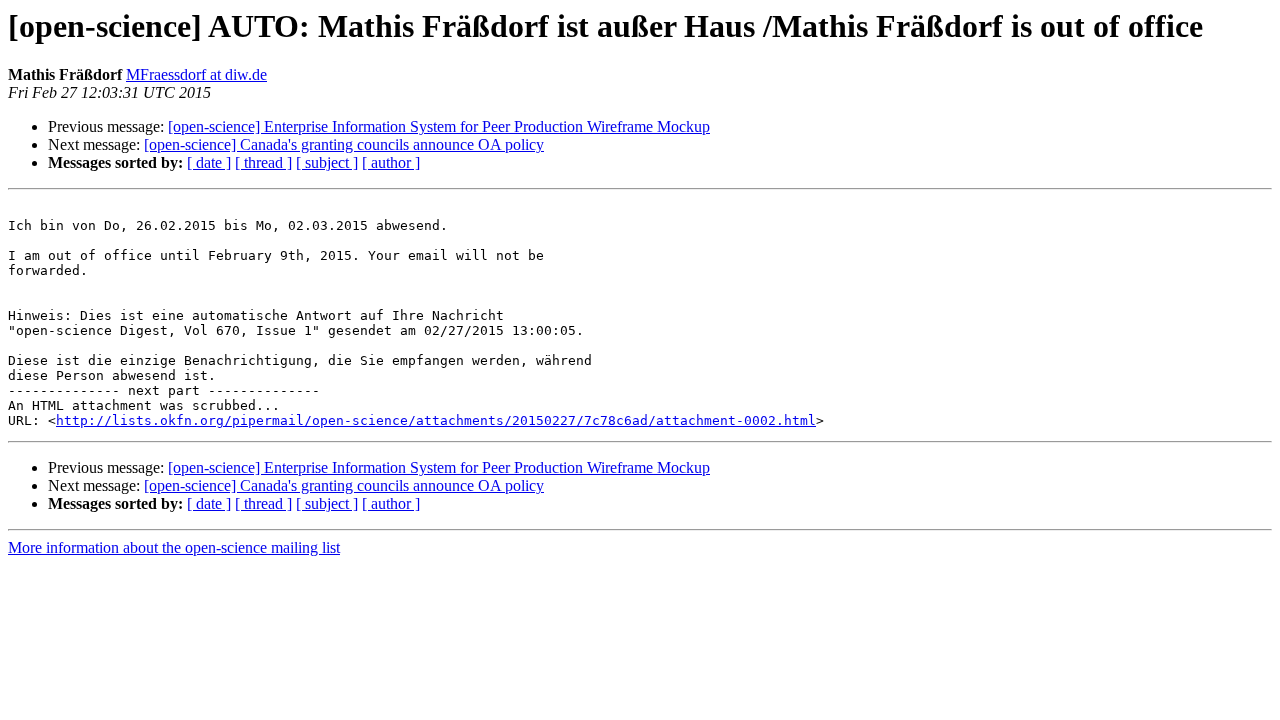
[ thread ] (263, 162)
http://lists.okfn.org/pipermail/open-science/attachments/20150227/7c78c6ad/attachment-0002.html (436, 420)
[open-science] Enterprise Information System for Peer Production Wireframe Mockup (439, 126)
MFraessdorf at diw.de (196, 74)
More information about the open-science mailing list (174, 547)
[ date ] (209, 162)
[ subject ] (327, 162)
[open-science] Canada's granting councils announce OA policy (344, 144)
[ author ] (391, 162)
